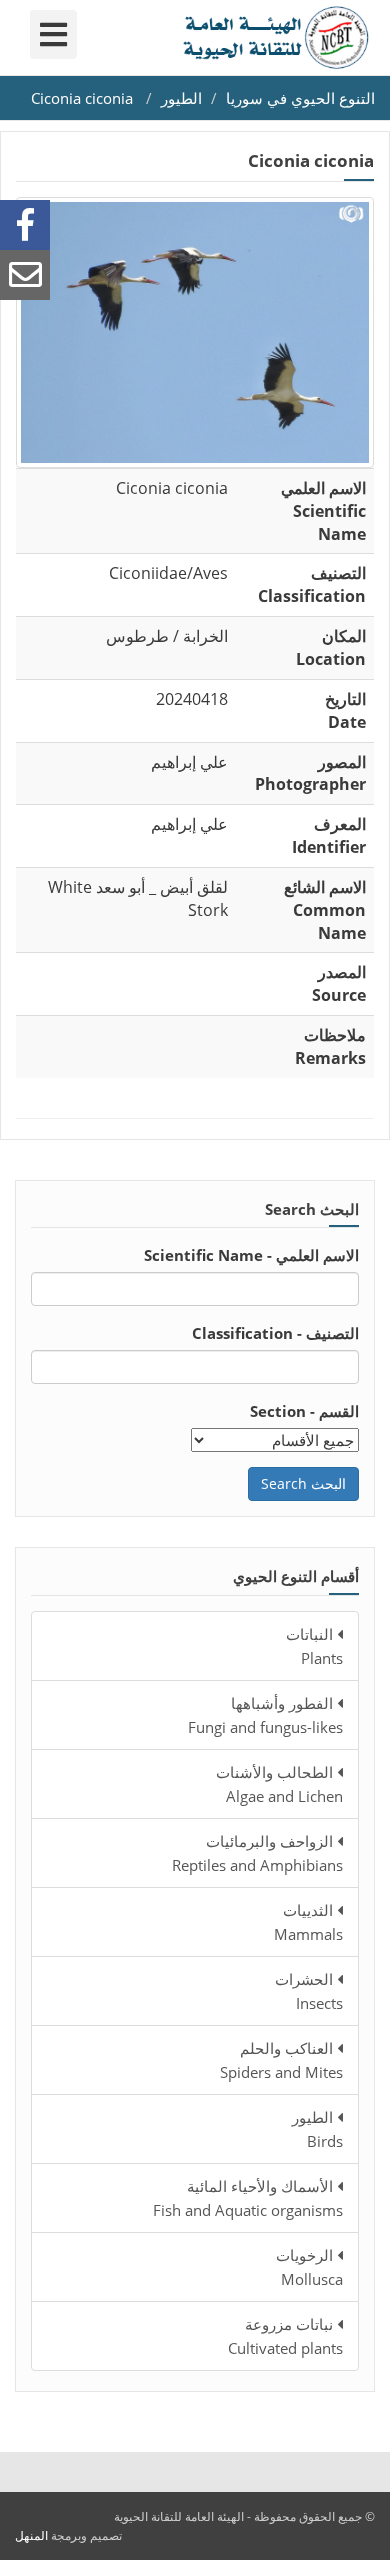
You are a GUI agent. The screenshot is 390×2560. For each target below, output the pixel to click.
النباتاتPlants (314, 1646)
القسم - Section (304, 1411)
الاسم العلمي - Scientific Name (251, 1255)
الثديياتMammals (308, 1922)
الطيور (181, 98)
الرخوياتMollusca (309, 2267)
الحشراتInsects (309, 1991)
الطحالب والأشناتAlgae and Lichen (279, 1784)
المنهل (31, 2535)
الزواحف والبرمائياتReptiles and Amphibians (257, 1853)
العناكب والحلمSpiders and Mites (281, 2060)
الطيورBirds (317, 2129)
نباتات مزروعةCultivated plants (285, 2336)
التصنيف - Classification (275, 1333)
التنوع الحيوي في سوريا (300, 98)
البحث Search (303, 1483)
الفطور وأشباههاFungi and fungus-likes (265, 1715)
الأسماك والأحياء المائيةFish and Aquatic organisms (248, 2198)
